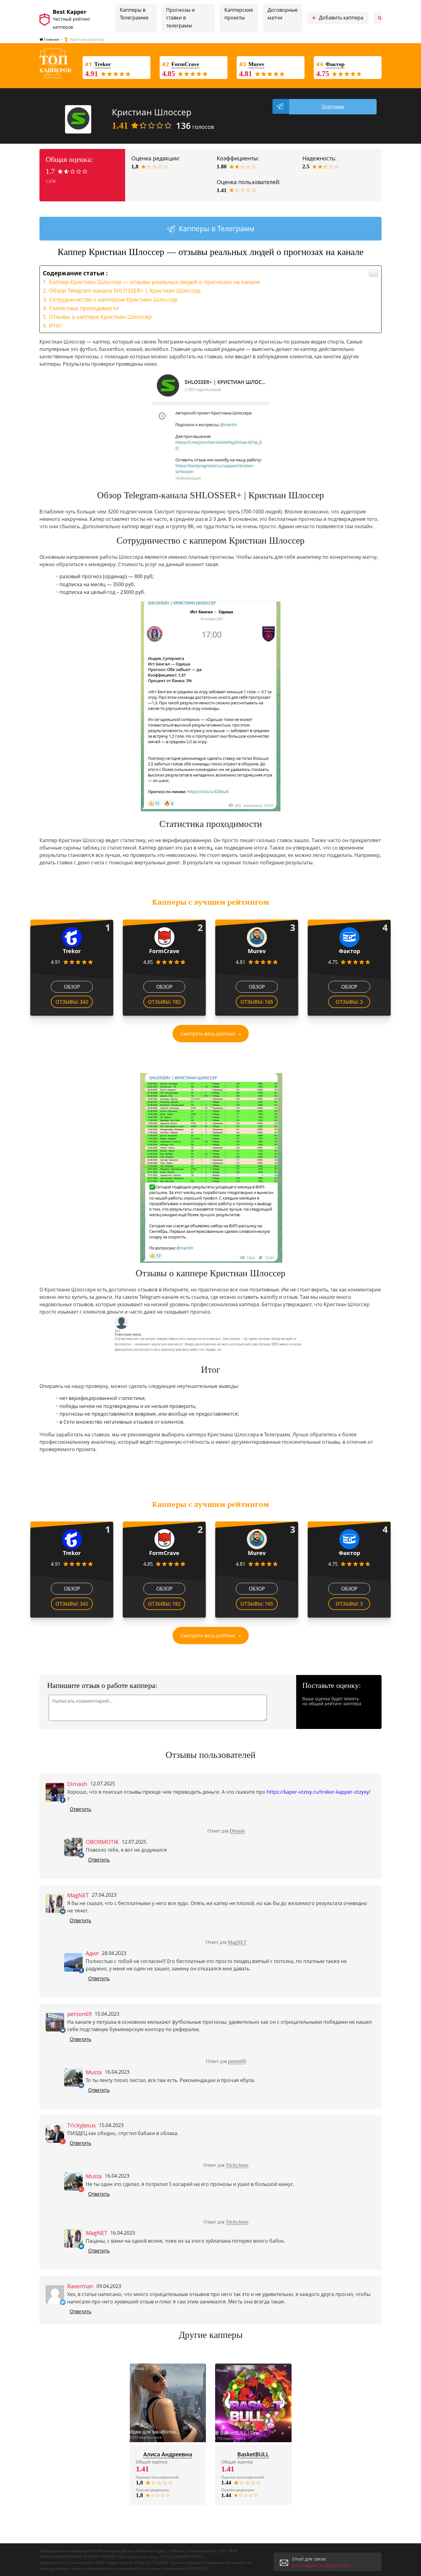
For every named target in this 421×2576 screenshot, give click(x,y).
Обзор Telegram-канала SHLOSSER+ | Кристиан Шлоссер (125, 290)
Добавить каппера (337, 18)
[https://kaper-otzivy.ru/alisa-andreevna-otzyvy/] (168, 2403)
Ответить (80, 1809)
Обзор (72, 987)
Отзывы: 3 (349, 1002)
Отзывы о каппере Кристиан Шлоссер (100, 317)
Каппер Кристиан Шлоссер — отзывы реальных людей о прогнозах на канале (154, 282)
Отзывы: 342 (72, 1002)
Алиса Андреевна (168, 2454)
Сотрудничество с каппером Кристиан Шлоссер (113, 299)
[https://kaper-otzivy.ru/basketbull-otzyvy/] (253, 2403)
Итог (55, 325)
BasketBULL (253, 2454)
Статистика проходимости (84, 308)
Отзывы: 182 (164, 1002)
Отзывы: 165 (257, 1002)
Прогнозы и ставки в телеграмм (180, 18)
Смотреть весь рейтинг (208, 1034)
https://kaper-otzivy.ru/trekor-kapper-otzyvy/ (319, 1792)
